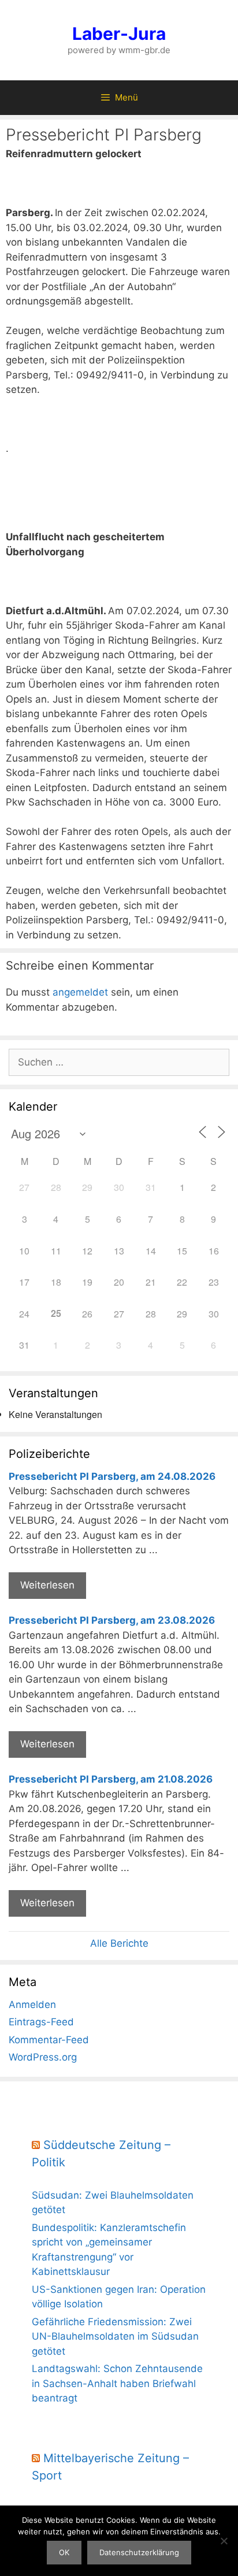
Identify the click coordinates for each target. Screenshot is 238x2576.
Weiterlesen (47, 1585)
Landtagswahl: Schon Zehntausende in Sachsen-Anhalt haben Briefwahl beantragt (117, 2383)
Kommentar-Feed (49, 2040)
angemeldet (80, 992)
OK (64, 2552)
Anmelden (32, 2005)
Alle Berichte (119, 1943)
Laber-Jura (119, 34)
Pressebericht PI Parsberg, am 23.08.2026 (112, 1620)
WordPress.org (43, 2057)
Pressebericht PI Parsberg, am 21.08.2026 (111, 1779)
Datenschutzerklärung (139, 2552)
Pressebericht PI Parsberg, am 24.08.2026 (112, 1476)
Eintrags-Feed (41, 2022)
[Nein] (224, 2541)
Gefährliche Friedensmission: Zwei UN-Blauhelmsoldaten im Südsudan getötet (115, 2336)
